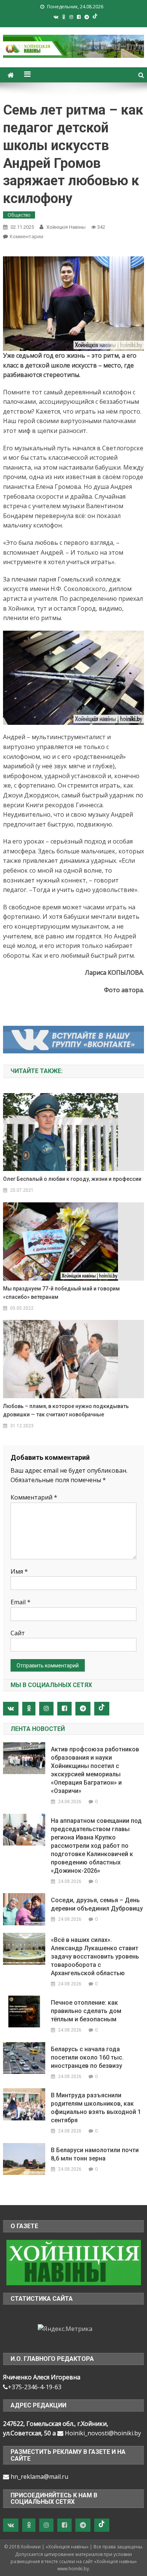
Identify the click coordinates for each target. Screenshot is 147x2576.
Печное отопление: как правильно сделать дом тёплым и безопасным (86, 2011)
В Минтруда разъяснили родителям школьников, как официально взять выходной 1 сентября (96, 2108)
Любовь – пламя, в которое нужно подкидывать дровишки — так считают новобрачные (66, 1410)
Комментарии (27, 236)
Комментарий (34, 1497)
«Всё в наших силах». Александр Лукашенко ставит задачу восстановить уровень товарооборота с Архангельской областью (95, 1956)
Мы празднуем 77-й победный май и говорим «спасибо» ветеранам (61, 1293)
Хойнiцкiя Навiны (66, 227)
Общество (19, 215)
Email (21, 1602)
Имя (19, 1571)
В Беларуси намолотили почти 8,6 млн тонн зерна (95, 2154)
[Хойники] (74, 2262)
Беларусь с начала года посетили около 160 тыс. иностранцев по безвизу (87, 2057)
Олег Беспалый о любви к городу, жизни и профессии (72, 1179)
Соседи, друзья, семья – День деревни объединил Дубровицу (97, 1904)
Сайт (18, 1633)
